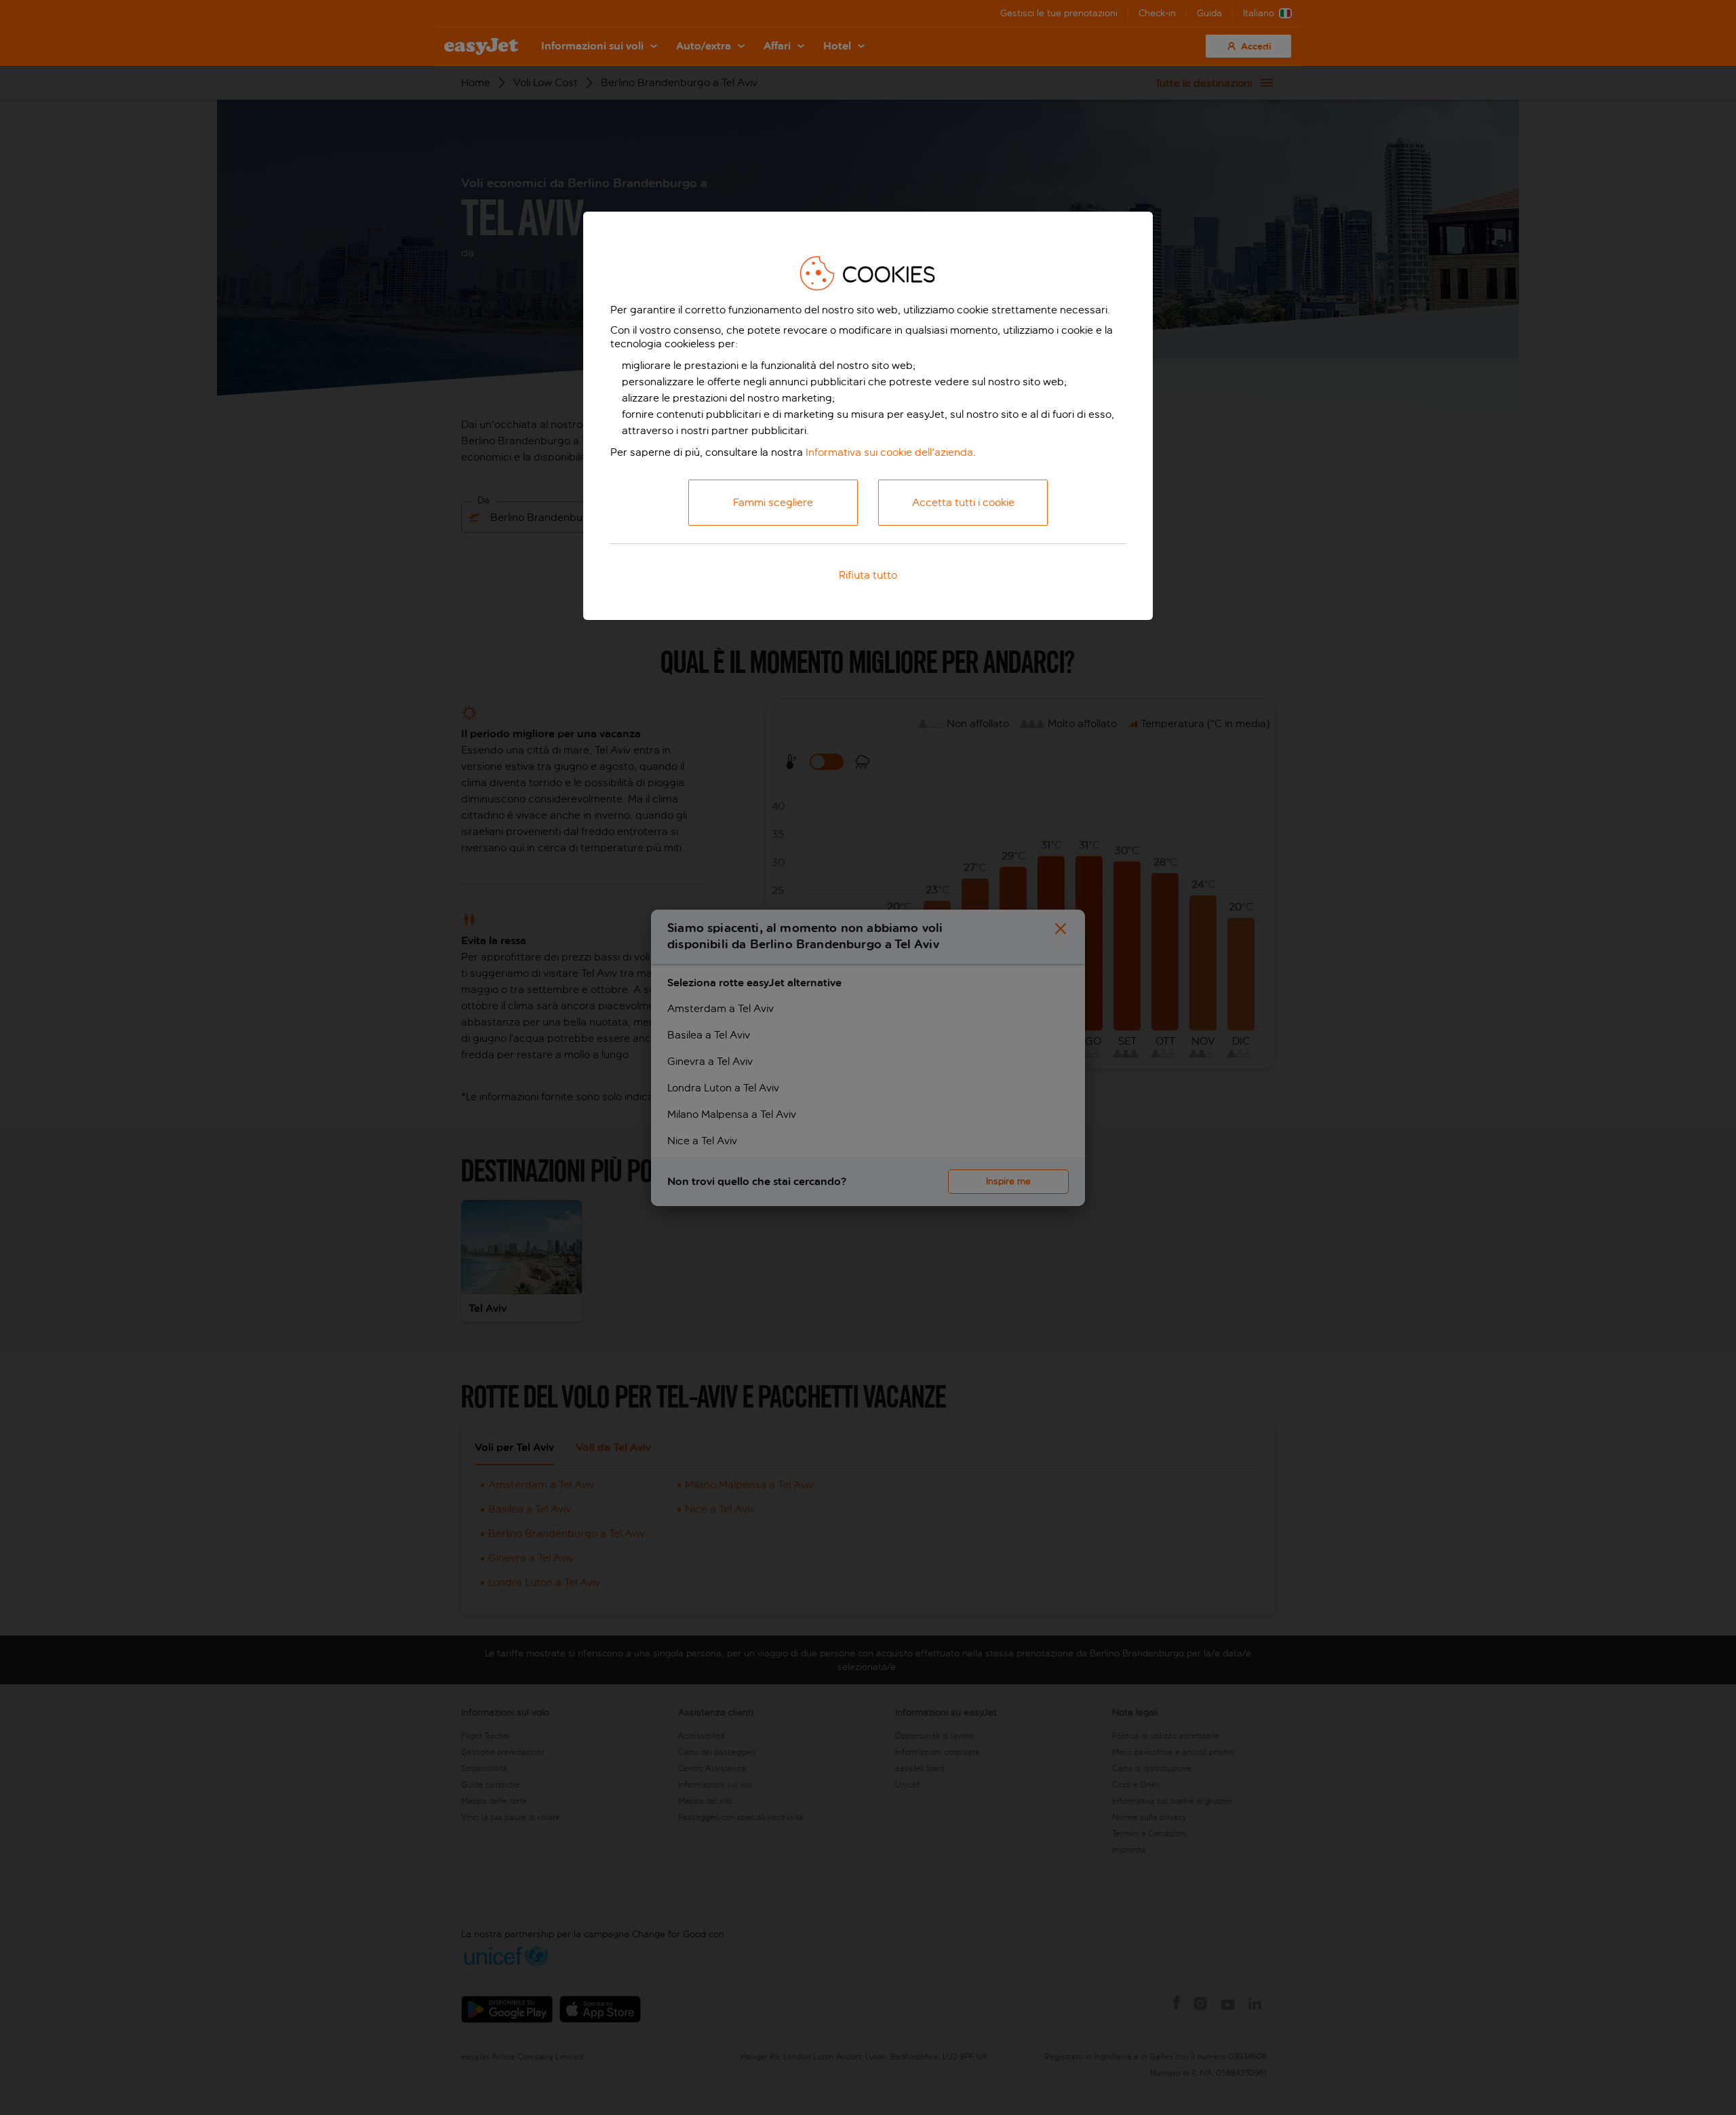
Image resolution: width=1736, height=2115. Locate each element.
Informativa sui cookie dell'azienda (889, 452)
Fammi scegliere (773, 502)
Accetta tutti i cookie (963, 502)
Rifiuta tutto (868, 575)
